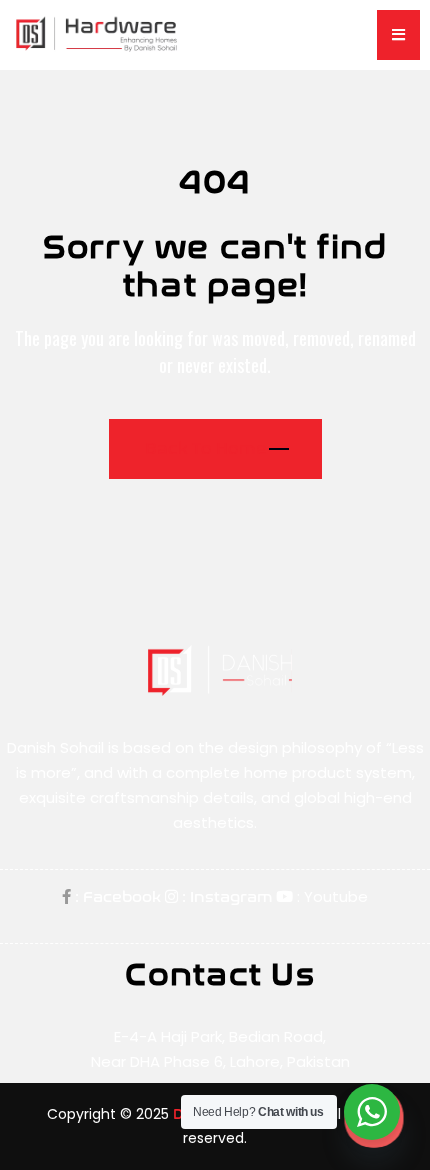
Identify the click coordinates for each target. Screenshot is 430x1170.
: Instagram (225, 897)
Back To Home (205, 448)
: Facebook (116, 897)
